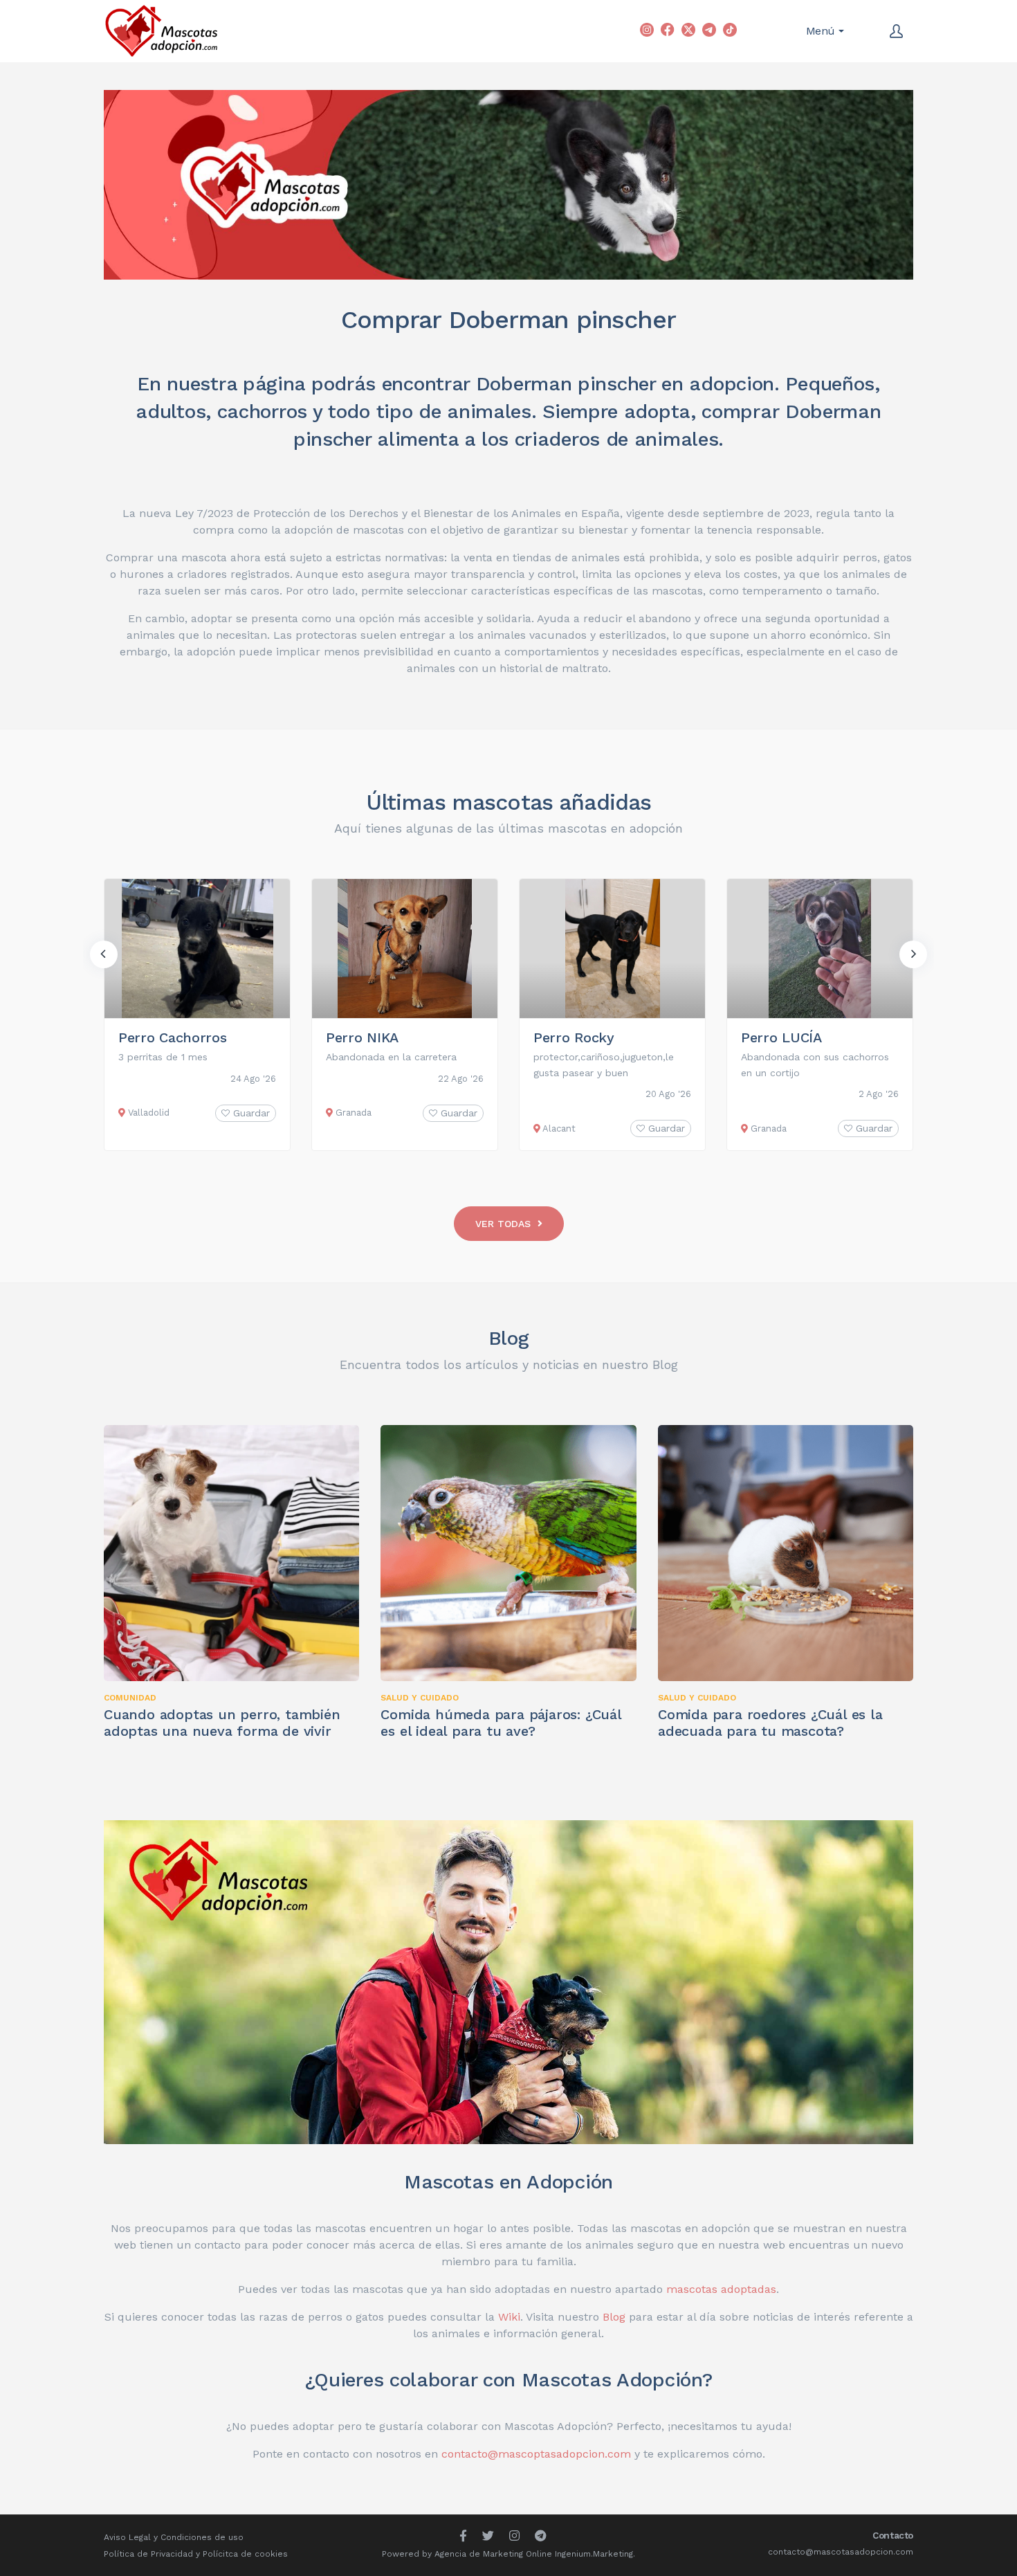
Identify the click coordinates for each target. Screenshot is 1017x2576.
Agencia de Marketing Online (493, 2554)
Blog (509, 1338)
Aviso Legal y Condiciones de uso (174, 2537)
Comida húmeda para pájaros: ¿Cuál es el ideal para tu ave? (501, 1723)
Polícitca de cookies (245, 2554)
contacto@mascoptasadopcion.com (536, 2454)
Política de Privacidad (148, 2554)
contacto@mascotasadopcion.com (841, 2552)
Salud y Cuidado (420, 1698)
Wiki (509, 2317)
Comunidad (130, 1698)
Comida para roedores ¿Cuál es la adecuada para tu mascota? (770, 1723)
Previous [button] (104, 954)
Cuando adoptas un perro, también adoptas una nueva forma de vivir (222, 1723)
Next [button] (913, 954)
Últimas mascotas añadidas (509, 802)
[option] (197, 1015)
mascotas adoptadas (721, 2289)
